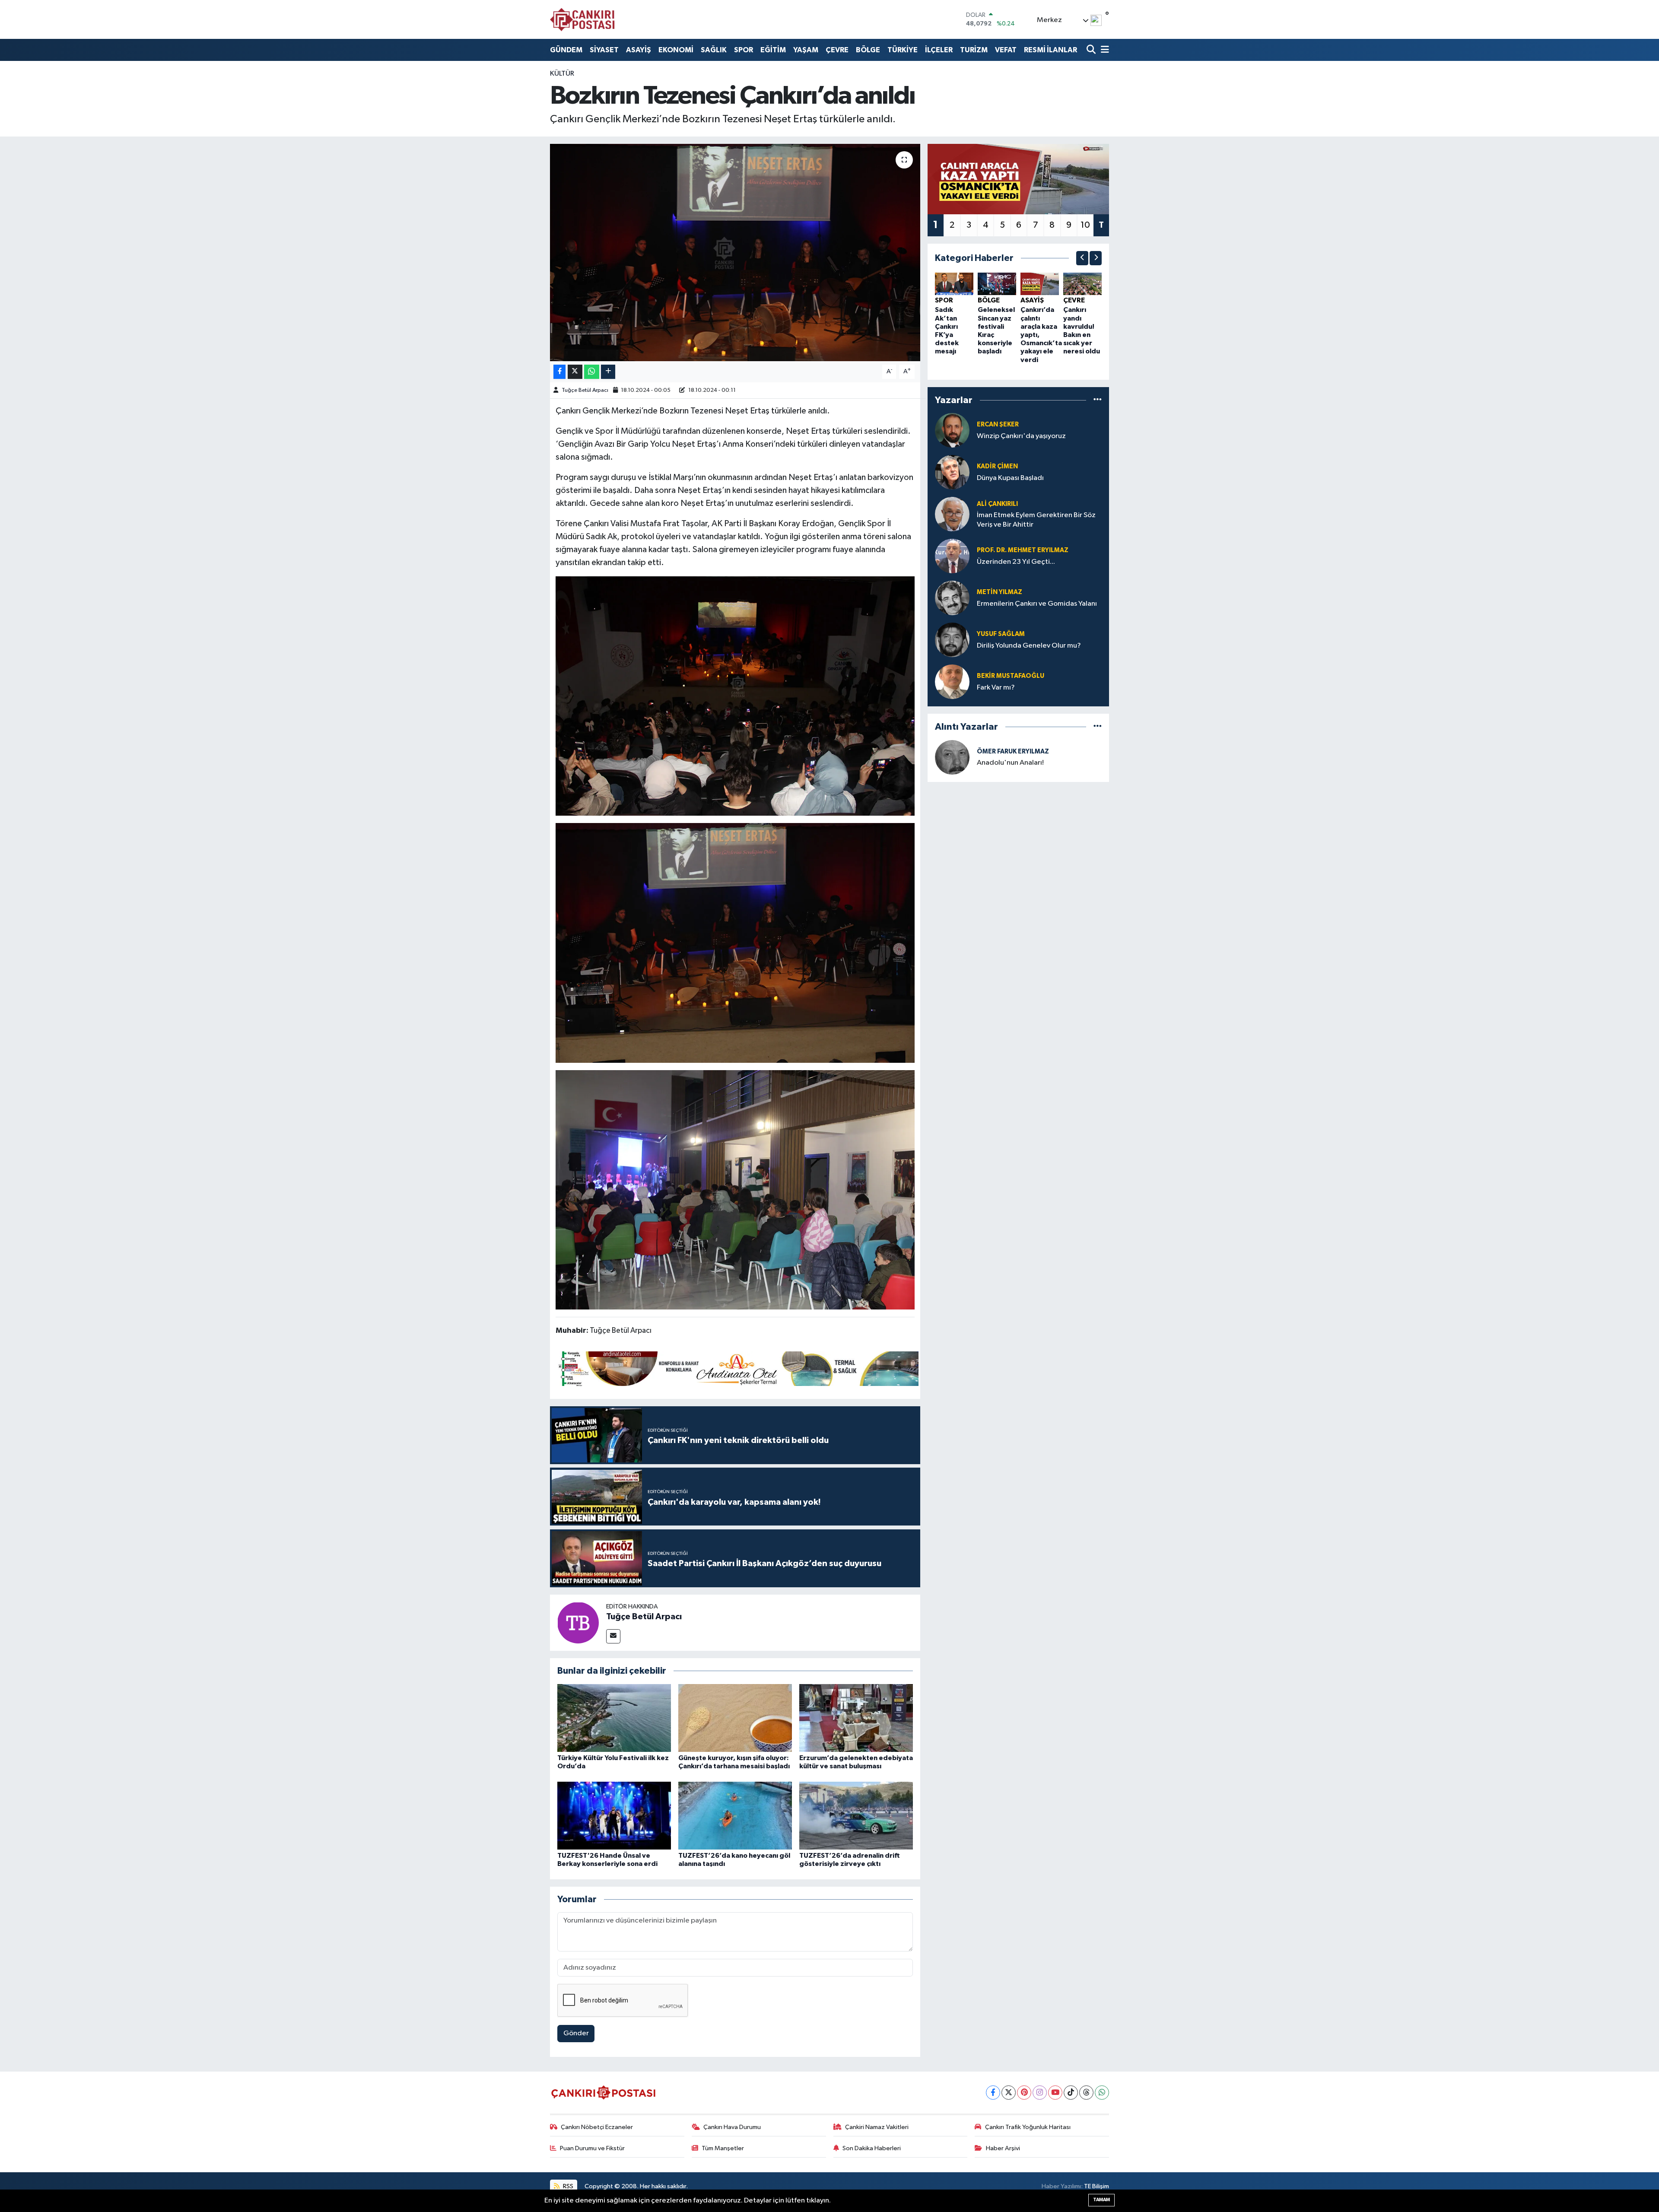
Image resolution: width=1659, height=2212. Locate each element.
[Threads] (1086, 2093)
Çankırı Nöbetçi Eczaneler (597, 2127)
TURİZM (974, 50)
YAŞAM (806, 50)
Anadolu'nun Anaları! (1010, 763)
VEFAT (1006, 50)
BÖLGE (868, 50)
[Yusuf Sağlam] (952, 640)
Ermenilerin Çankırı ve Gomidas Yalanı (1037, 604)
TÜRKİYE (903, 50)
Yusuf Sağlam (1001, 634)
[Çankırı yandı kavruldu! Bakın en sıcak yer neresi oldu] (1082, 284)
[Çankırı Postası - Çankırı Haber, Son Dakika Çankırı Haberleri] (582, 19)
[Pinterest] (1024, 2093)
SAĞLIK (714, 50)
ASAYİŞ (639, 50)
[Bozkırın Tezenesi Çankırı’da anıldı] (735, 252)
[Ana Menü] (1103, 50)
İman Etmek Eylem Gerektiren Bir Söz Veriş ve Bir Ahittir (1036, 520)
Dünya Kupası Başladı (1010, 478)
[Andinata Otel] (737, 1368)
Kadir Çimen (997, 466)
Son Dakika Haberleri (872, 2148)
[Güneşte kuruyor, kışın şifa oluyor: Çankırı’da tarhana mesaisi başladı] (735, 1718)
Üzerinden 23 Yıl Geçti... (1016, 562)
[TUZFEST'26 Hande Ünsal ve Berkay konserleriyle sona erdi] (614, 1815)
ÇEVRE (837, 50)
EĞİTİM (773, 50)
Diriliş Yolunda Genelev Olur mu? (1029, 646)
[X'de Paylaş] (575, 372)
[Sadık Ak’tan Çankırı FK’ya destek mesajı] (954, 284)
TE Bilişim (1096, 2186)
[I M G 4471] (735, 1189)
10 (1085, 225)
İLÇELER (939, 50)
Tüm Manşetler (723, 2148)
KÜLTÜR (562, 74)
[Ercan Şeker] (952, 430)
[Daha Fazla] (608, 372)
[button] (1082, 258)
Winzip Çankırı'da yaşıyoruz (1021, 436)
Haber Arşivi (1003, 2148)
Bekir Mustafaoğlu (1011, 676)
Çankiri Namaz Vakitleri (877, 2127)
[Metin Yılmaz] (952, 598)
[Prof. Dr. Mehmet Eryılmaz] (952, 556)
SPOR (744, 50)
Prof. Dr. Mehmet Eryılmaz (1023, 550)
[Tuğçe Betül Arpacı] (578, 1622)
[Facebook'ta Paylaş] (559, 372)
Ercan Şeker (998, 424)
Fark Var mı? (996, 688)
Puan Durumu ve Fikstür (592, 2148)
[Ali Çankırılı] (952, 514)
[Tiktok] (1071, 2093)
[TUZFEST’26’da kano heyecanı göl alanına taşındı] (735, 1815)
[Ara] (1092, 50)
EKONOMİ (676, 50)
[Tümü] (1098, 400)
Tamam (1101, 2200)
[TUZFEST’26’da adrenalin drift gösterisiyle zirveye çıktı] (856, 1815)
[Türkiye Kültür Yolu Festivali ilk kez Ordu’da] (614, 1718)
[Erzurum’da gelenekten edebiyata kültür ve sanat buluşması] (856, 1718)
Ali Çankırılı (997, 504)
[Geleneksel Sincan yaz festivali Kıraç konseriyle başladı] (997, 284)
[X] (1009, 2093)
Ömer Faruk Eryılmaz (1013, 752)
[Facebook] (993, 2093)
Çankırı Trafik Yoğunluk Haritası (1028, 2127)
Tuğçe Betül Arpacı (585, 390)
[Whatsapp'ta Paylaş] (592, 372)
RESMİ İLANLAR (1050, 50)
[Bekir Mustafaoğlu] (952, 682)
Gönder (576, 2033)
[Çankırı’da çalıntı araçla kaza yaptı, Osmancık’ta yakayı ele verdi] (1040, 284)
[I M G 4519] (735, 696)
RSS (567, 2186)
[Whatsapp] (1102, 2093)
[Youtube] (1055, 2093)
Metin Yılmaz (1000, 592)
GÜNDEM (566, 50)
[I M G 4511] (735, 942)
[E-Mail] (613, 1636)
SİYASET (604, 50)
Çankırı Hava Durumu (732, 2127)
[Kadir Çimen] (952, 472)
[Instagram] (1040, 2093)
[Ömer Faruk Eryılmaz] (952, 757)
